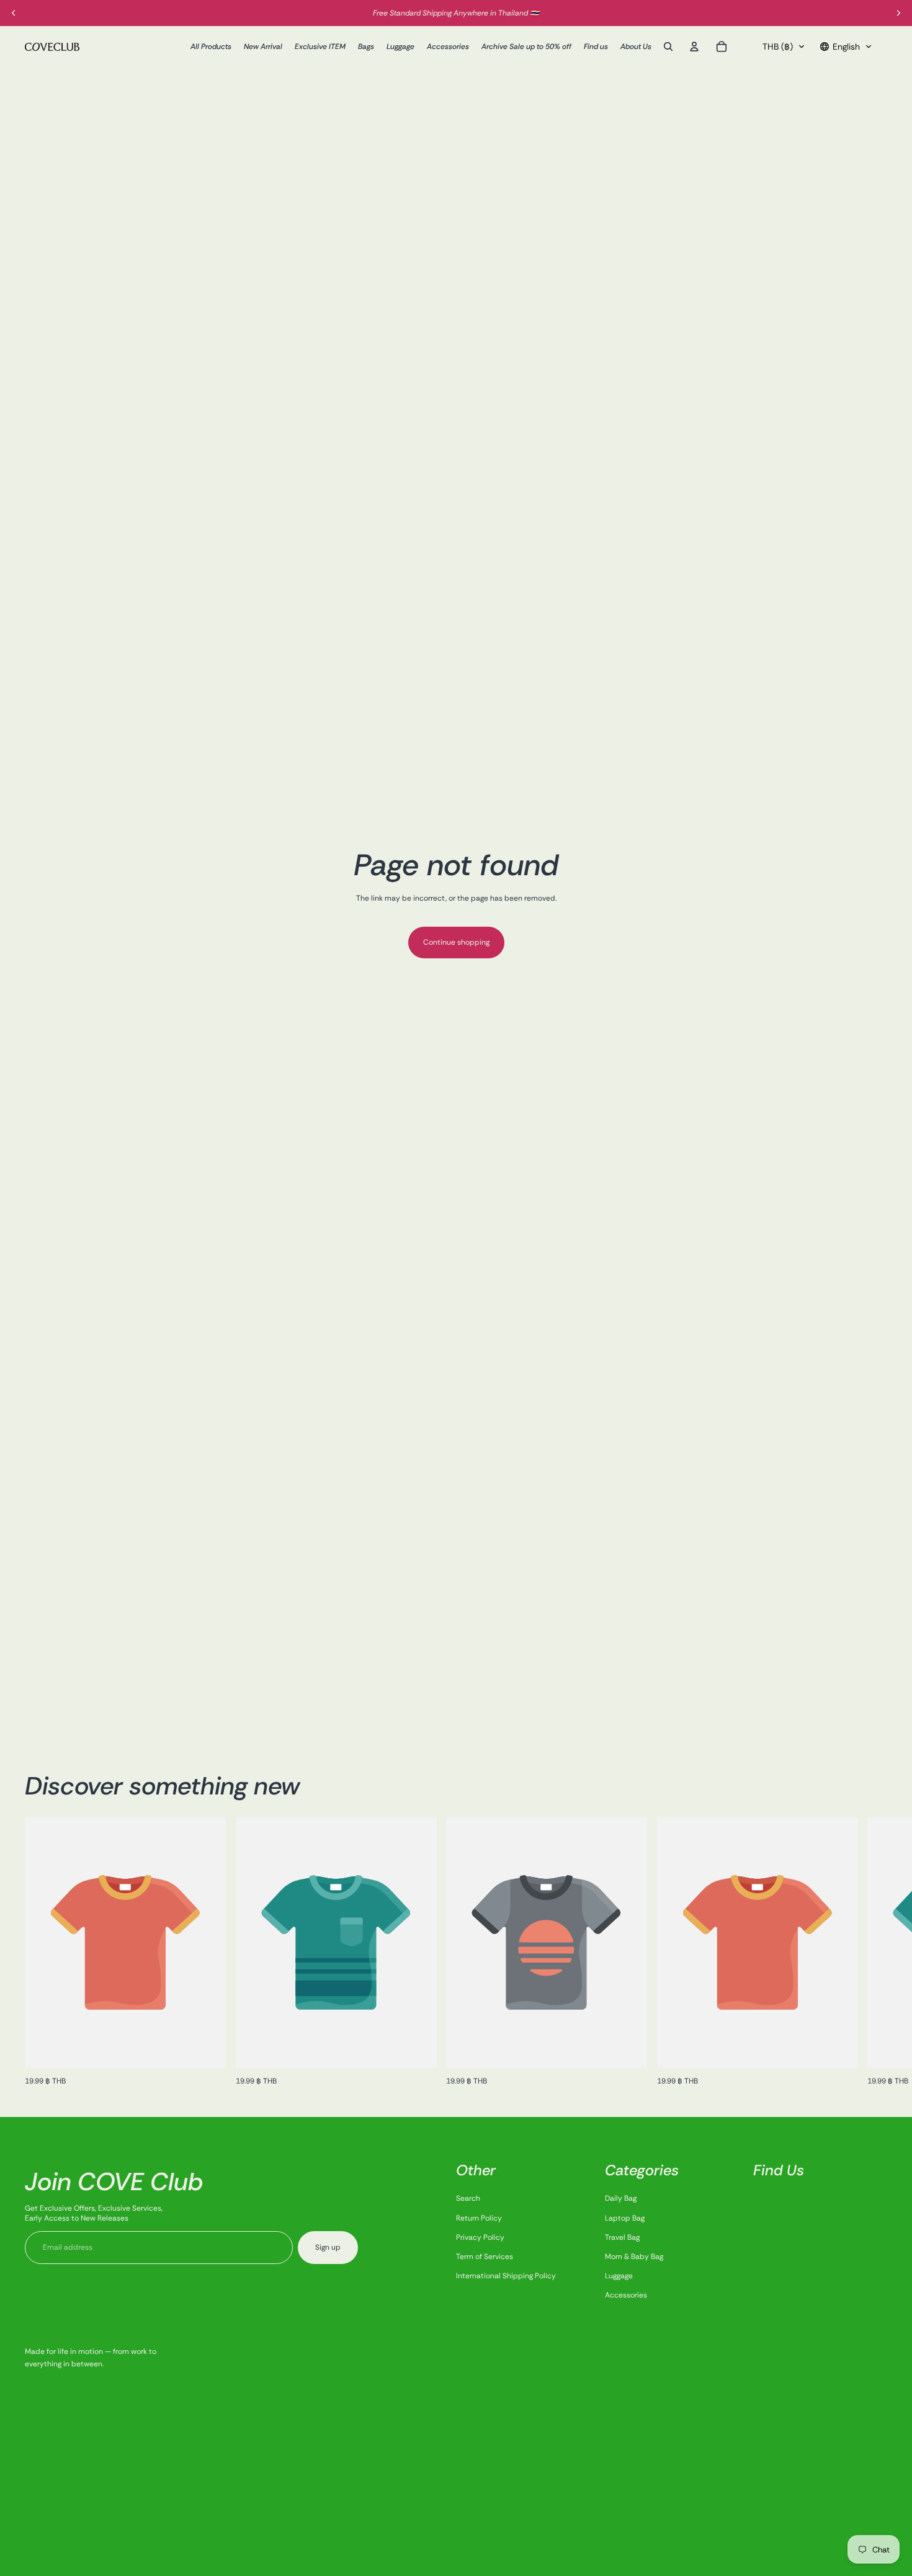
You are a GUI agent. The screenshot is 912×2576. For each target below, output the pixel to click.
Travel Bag (622, 2237)
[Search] (668, 47)
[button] (784, 47)
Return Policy (479, 2218)
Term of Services (485, 2257)
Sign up (328, 2247)
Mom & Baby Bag (634, 2257)
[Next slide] (874, 1953)
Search (468, 2198)
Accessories (626, 2295)
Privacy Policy (480, 2237)
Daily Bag (621, 2198)
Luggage (619, 2276)
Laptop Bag (625, 2218)
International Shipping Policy (506, 2276)
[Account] (694, 47)
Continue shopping (456, 942)
